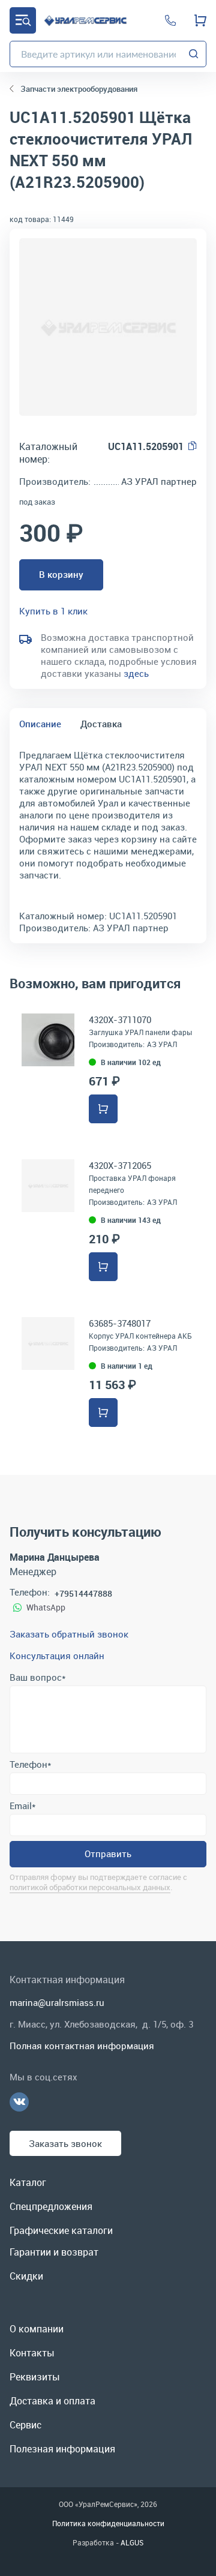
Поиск (194, 54)
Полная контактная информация (82, 2046)
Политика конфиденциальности (108, 2523)
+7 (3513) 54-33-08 (170, 20)
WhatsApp (46, 1607)
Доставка (101, 724)
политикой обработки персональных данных (90, 1887)
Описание (40, 724)
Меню (23, 20)
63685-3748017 (120, 1323)
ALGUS (132, 2542)
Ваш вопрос (37, 1677)
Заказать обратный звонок (69, 1634)
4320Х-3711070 (120, 1019)
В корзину (61, 574)
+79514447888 (83, 1593)
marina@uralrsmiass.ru (57, 2002)
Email (22, 1806)
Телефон (30, 1764)
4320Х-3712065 (120, 1165)
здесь (136, 673)
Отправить (108, 1854)
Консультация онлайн (57, 1656)
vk (19, 2102)
